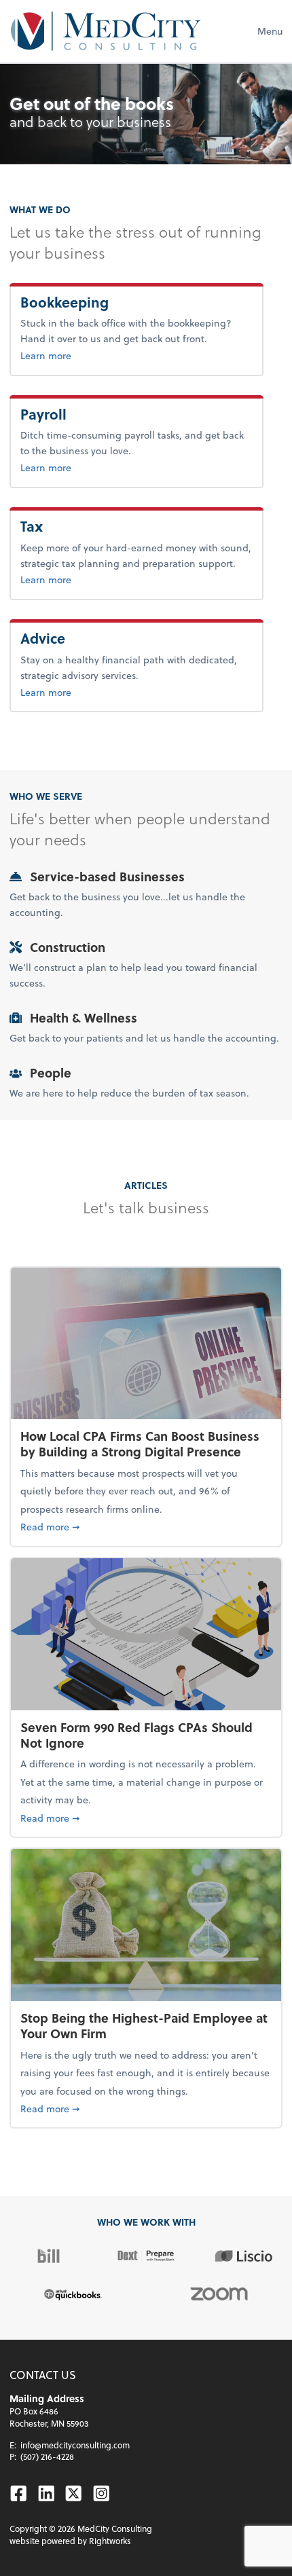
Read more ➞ (146, 1526)
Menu (270, 31)
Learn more (91, 355)
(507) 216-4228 (47, 2457)
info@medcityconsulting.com (75, 2445)
